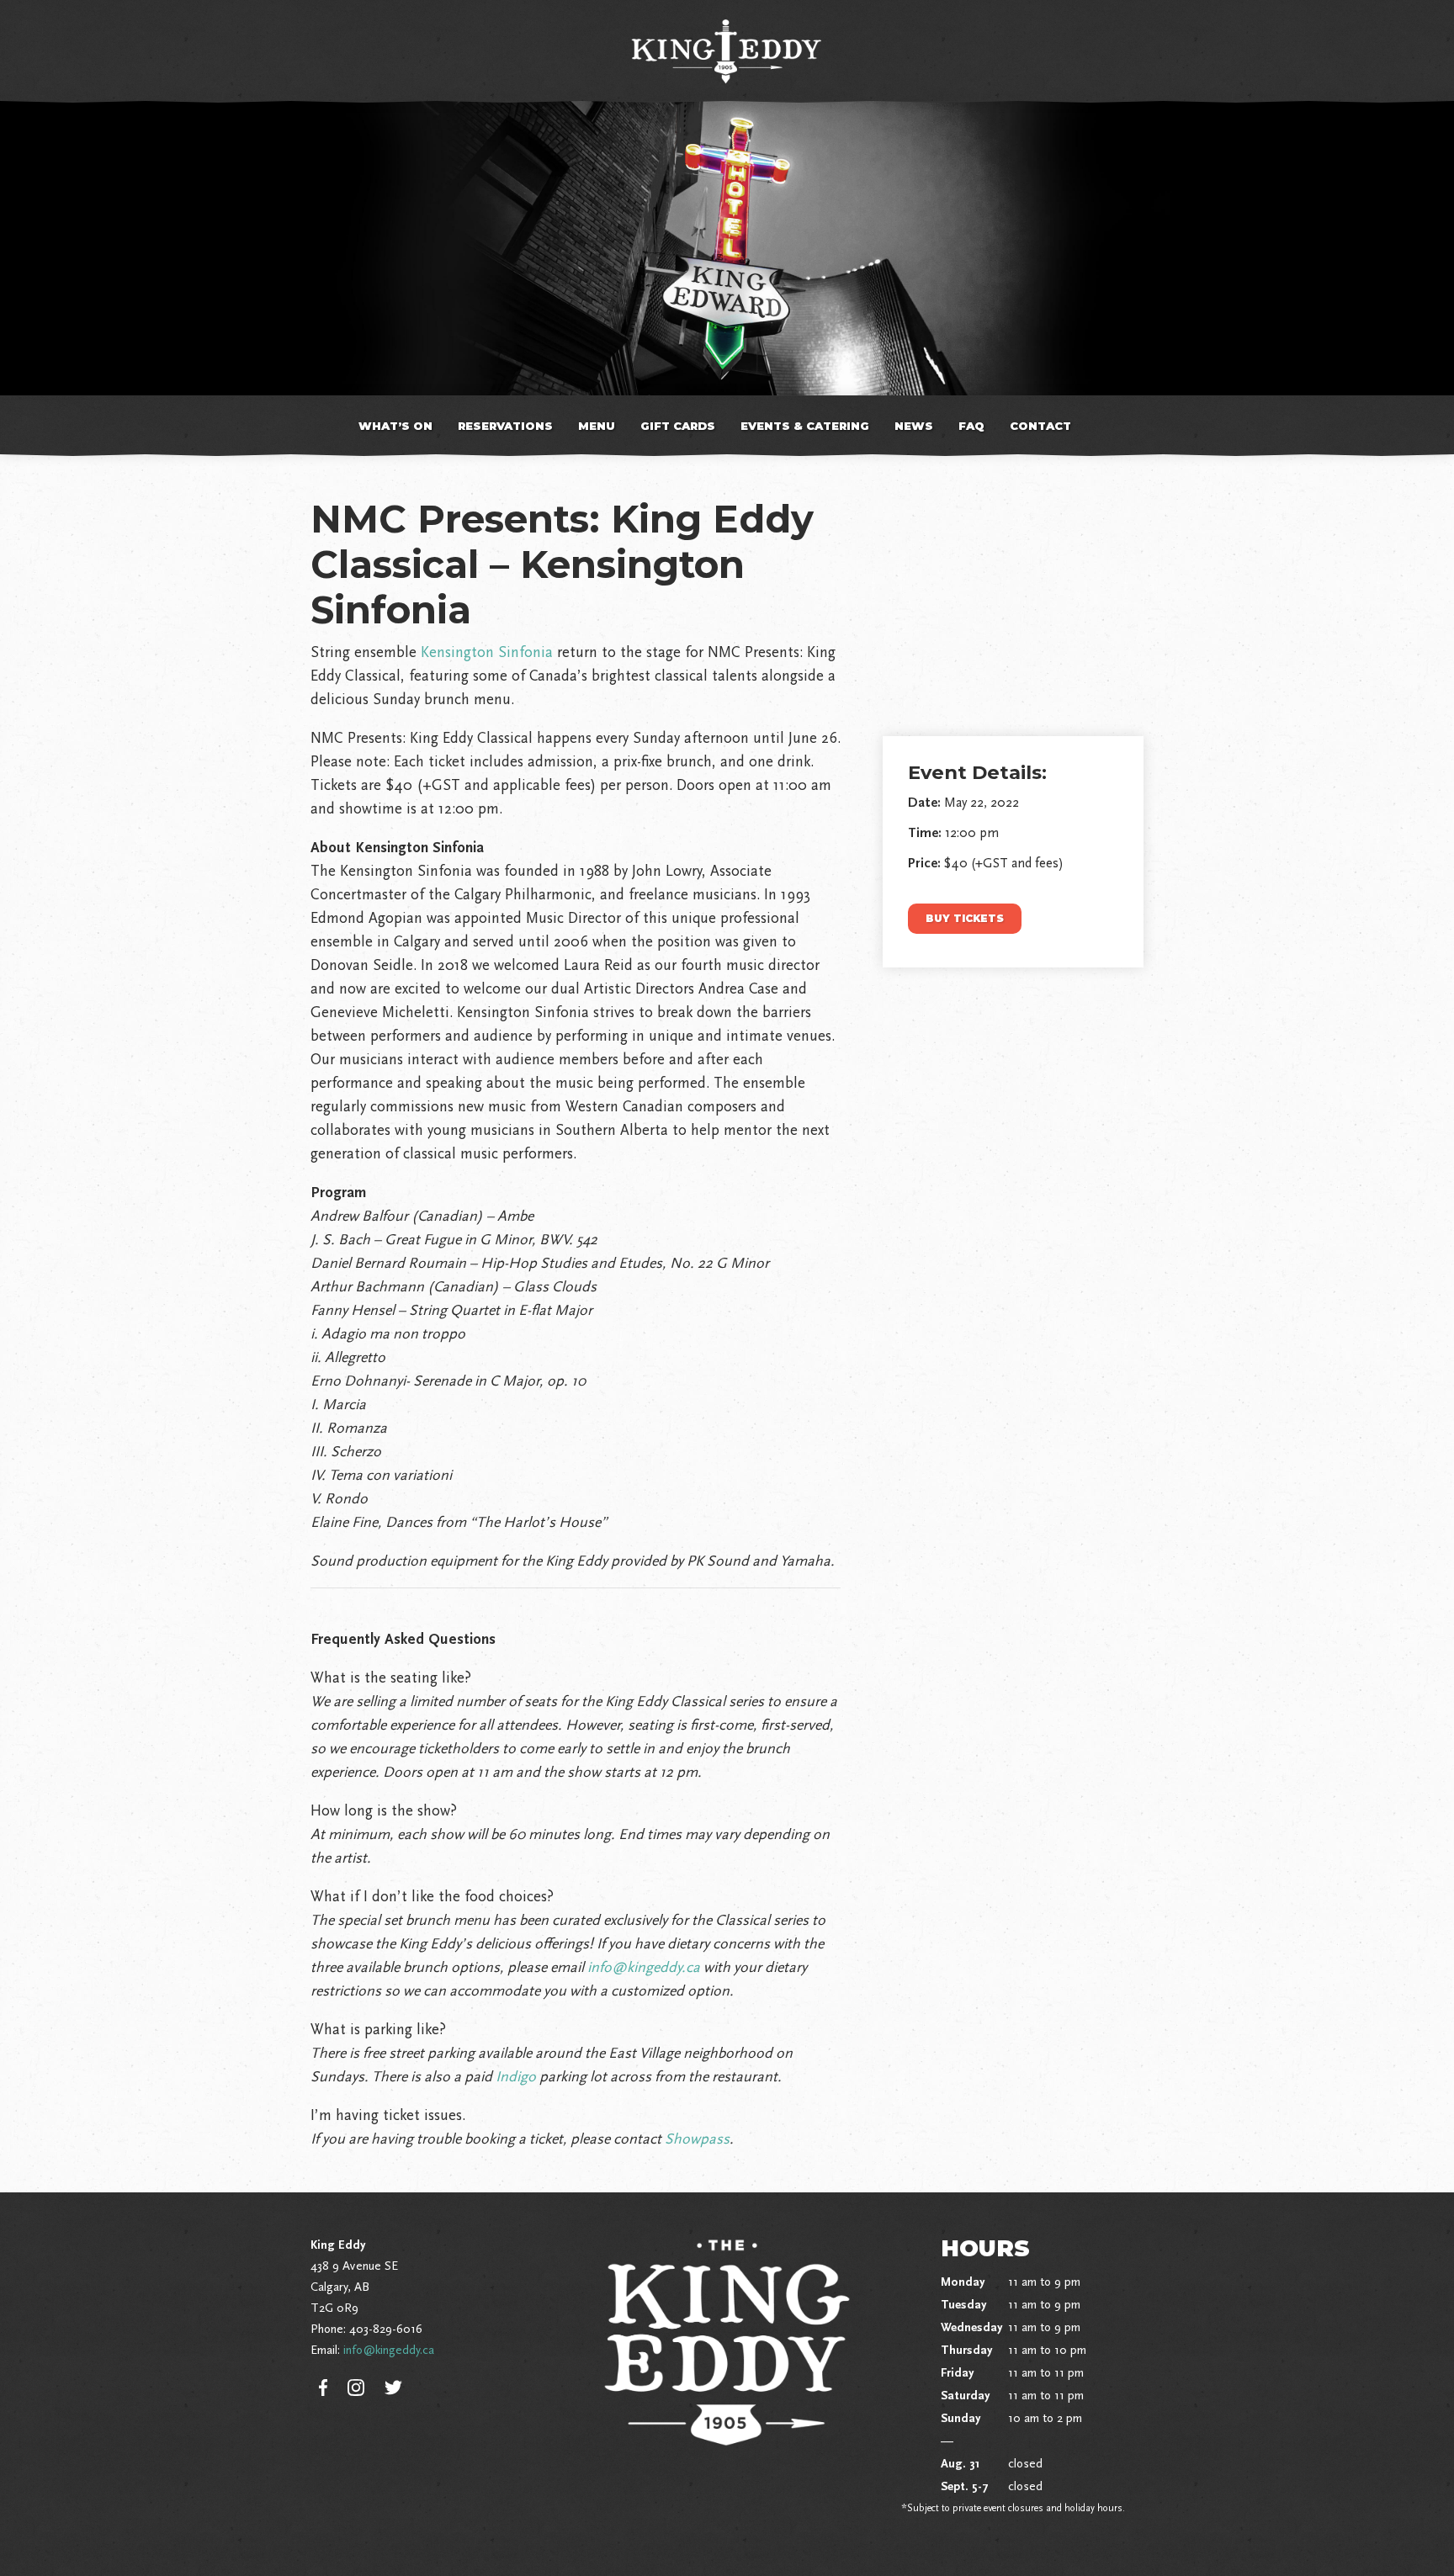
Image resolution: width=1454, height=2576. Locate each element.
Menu (597, 426)
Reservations (505, 426)
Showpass (697, 2139)
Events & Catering (805, 426)
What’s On (395, 426)
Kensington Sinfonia (487, 652)
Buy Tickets (965, 918)
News (914, 426)
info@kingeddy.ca (644, 1967)
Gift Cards (678, 426)
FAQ (971, 426)
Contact (1040, 426)
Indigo (516, 2076)
